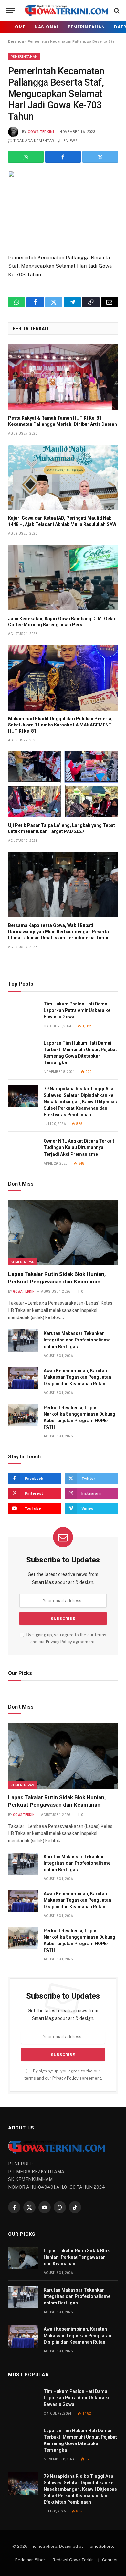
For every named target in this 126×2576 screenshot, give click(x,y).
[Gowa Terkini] (66, 11)
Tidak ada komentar (34, 141)
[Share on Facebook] (63, 157)
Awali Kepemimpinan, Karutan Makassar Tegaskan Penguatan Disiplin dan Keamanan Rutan (77, 1377)
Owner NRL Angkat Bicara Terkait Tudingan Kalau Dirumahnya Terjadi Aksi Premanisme (79, 1147)
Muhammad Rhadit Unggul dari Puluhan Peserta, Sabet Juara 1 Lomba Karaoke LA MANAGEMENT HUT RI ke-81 (60, 725)
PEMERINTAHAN (86, 27)
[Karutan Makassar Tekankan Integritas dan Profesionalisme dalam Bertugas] (23, 1341)
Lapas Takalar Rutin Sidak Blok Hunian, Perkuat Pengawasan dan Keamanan (77, 2257)
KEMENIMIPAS (22, 1262)
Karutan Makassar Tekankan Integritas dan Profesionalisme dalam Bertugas (77, 1340)
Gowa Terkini (41, 132)
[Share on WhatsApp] (26, 157)
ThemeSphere (99, 2546)
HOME (18, 27)
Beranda (16, 41)
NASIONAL (47, 27)
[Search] (116, 11)
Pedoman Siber (30, 2560)
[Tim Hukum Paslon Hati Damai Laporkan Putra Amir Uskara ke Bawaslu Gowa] (23, 1011)
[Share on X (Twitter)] (100, 157)
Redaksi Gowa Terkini (74, 2560)
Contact (110, 2560)
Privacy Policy (59, 1642)
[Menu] (11, 11)
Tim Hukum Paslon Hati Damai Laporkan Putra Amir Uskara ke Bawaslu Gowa (77, 1010)
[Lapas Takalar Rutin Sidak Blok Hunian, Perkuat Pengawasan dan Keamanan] (63, 1233)
